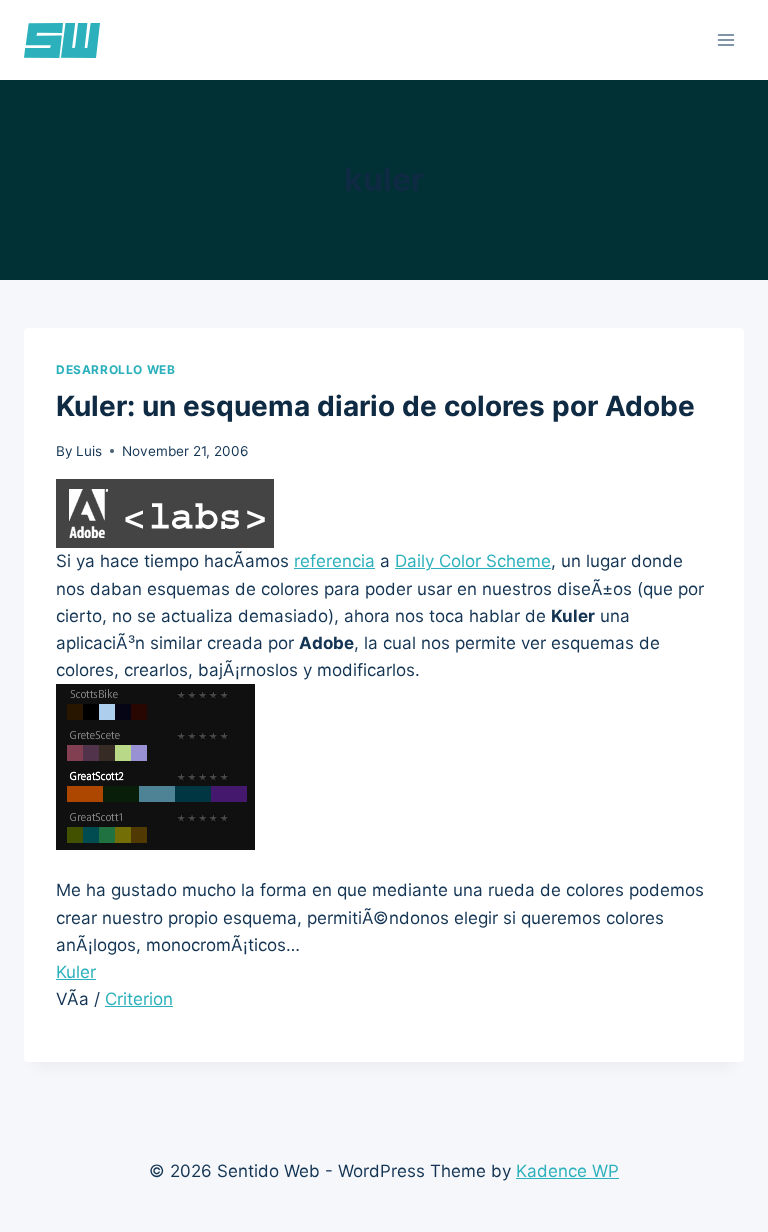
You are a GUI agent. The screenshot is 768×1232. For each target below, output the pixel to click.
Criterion (139, 999)
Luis (89, 451)
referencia (334, 561)
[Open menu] (725, 39)
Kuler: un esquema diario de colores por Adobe (375, 406)
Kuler (76, 972)
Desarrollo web (115, 369)
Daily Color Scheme (473, 561)
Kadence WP (567, 1171)
